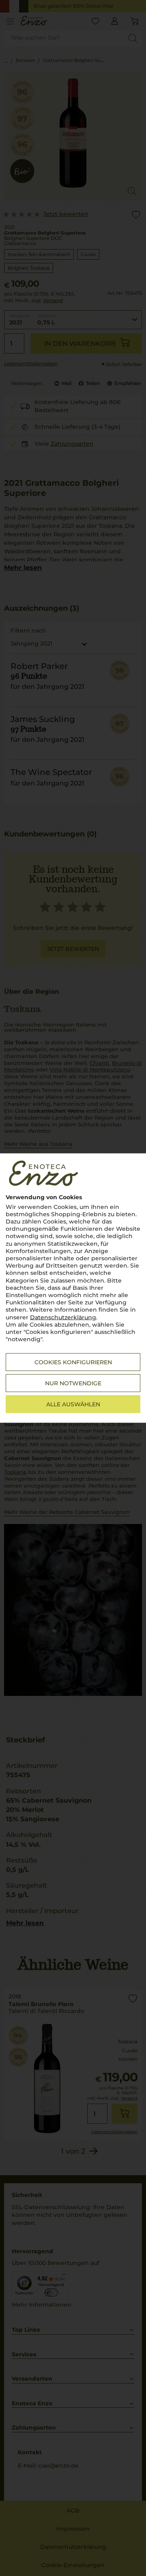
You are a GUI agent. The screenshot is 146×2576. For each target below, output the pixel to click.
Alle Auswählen (73, 1404)
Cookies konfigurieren (73, 1362)
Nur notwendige (73, 1383)
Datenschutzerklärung (63, 1317)
